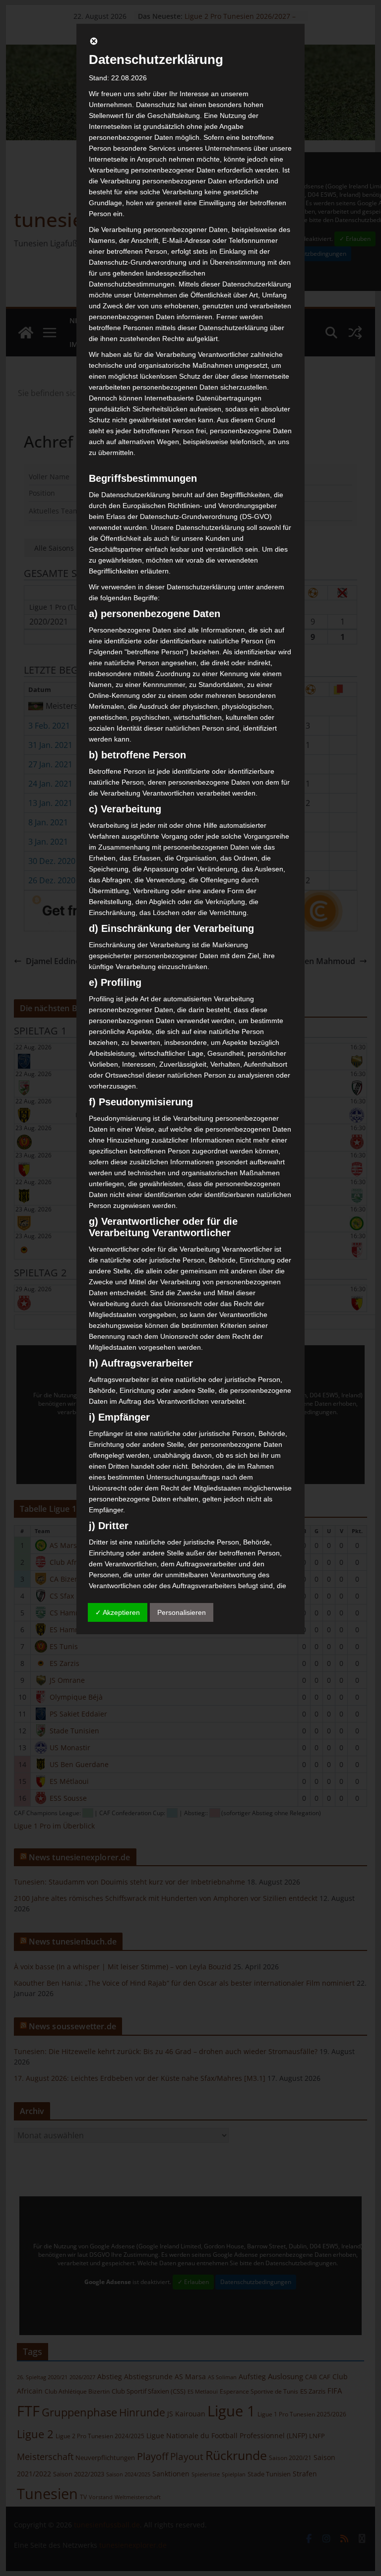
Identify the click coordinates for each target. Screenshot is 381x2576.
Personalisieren (182, 1612)
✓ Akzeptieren (118, 1612)
